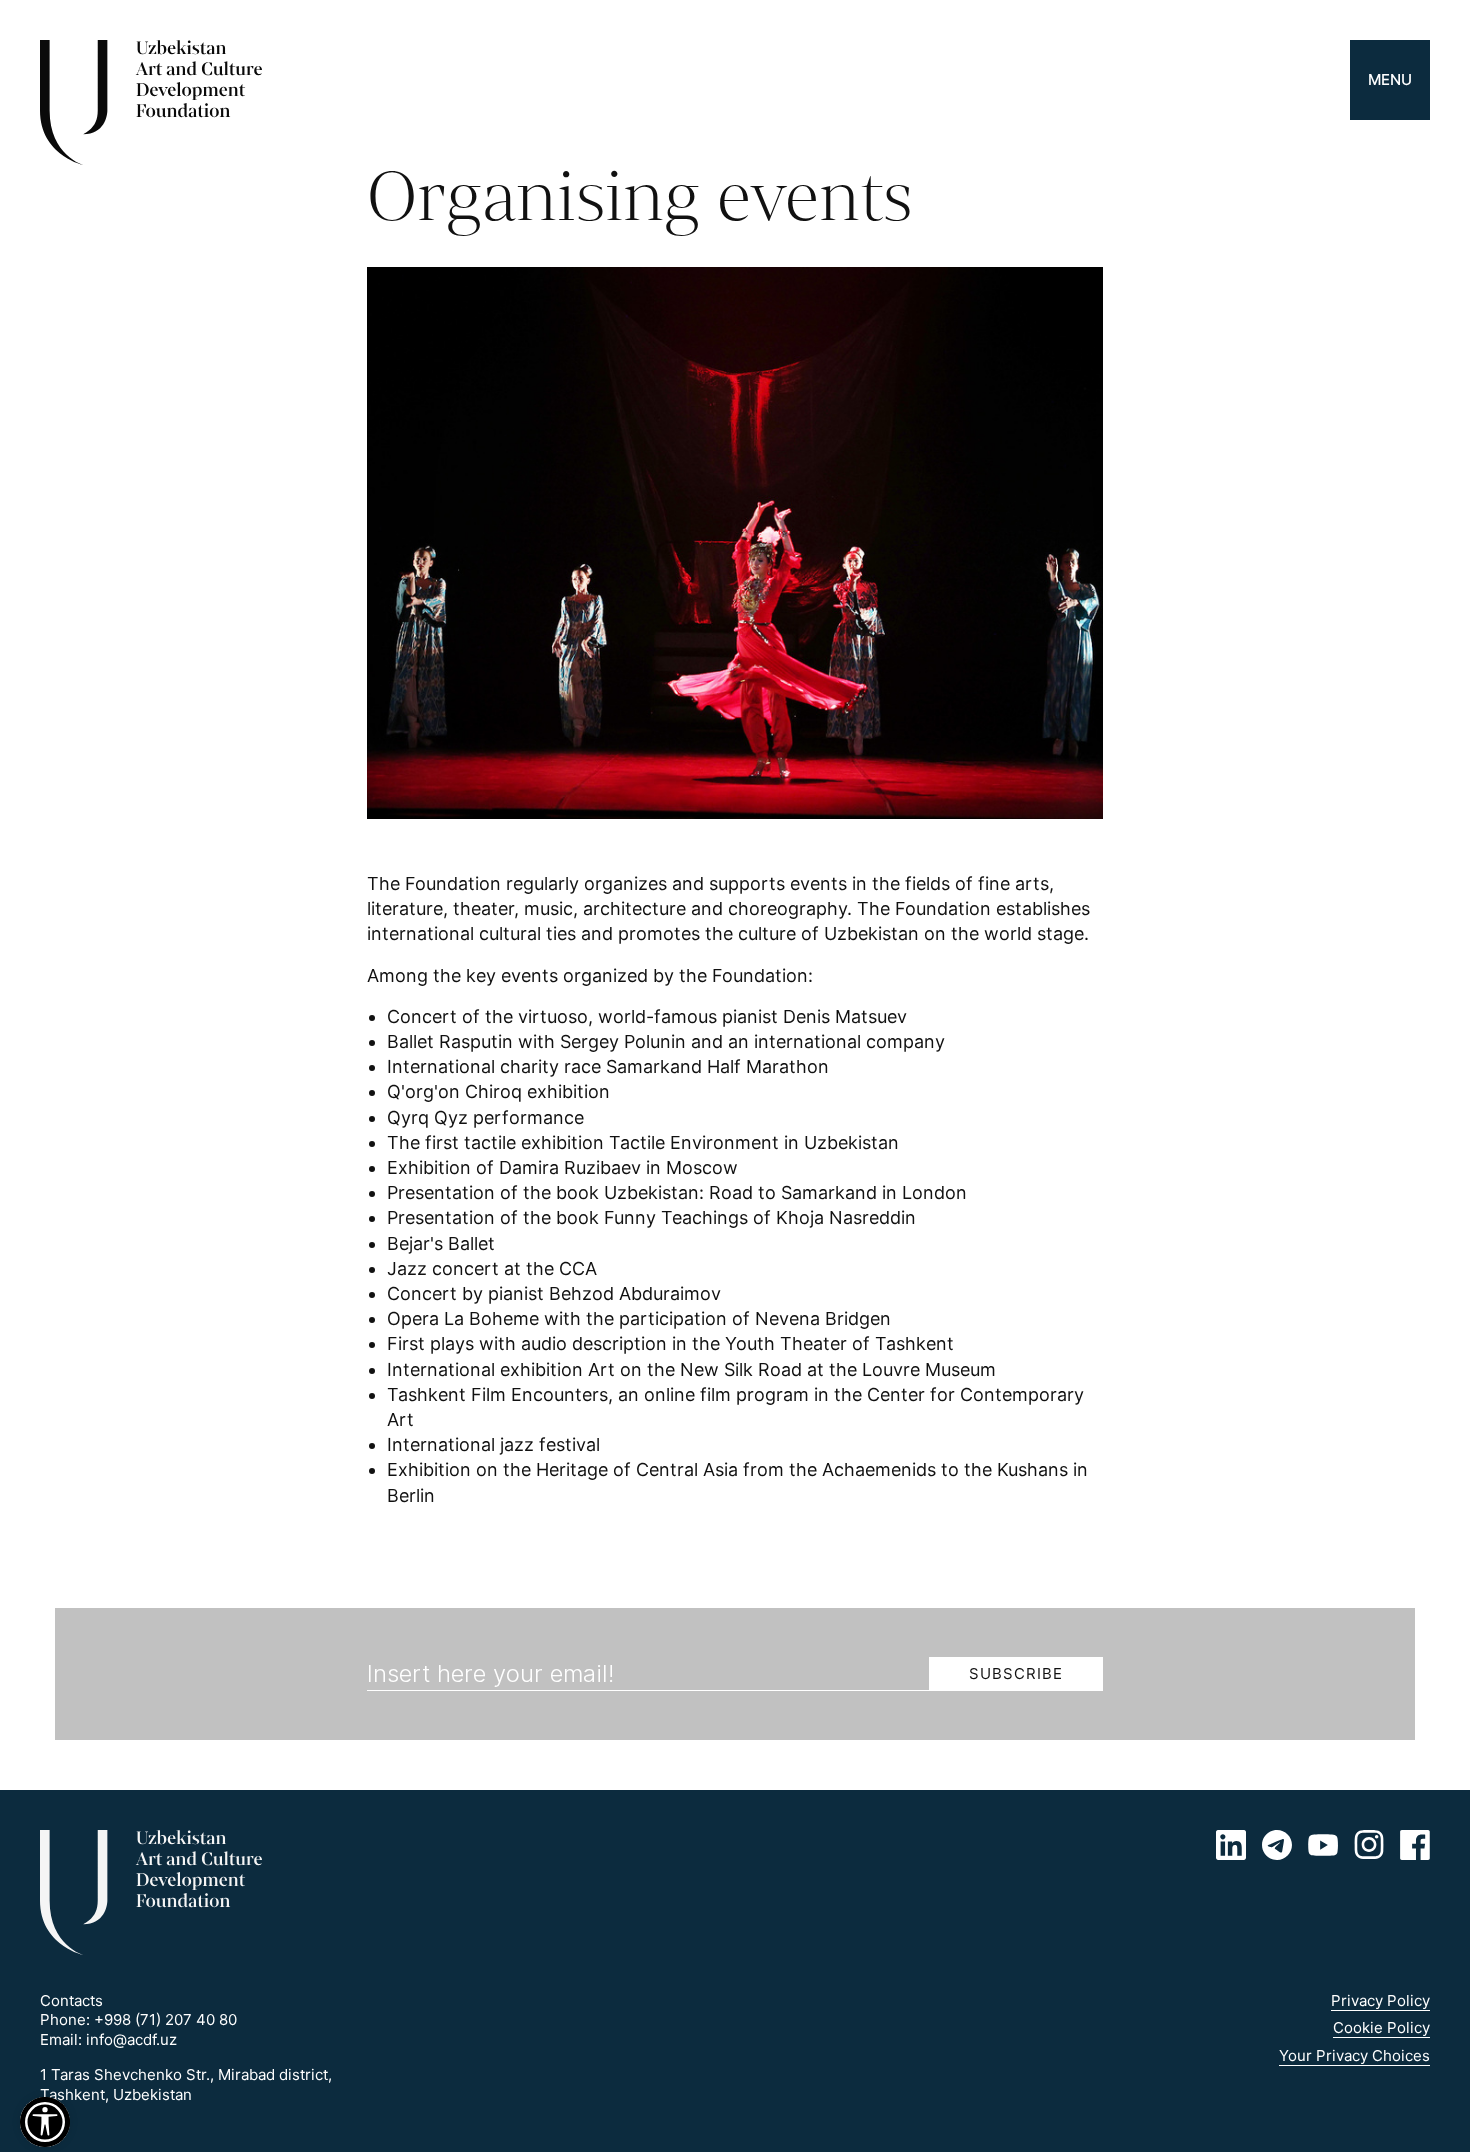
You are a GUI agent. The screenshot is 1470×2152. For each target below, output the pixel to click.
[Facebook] (1415, 1845)
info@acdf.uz (131, 2039)
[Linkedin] (1231, 1845)
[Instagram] (1369, 1845)
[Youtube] (1323, 1845)
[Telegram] (1277, 1845)
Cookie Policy (1381, 2027)
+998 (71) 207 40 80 (165, 2019)
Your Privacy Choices (1354, 2055)
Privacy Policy (1380, 2000)
